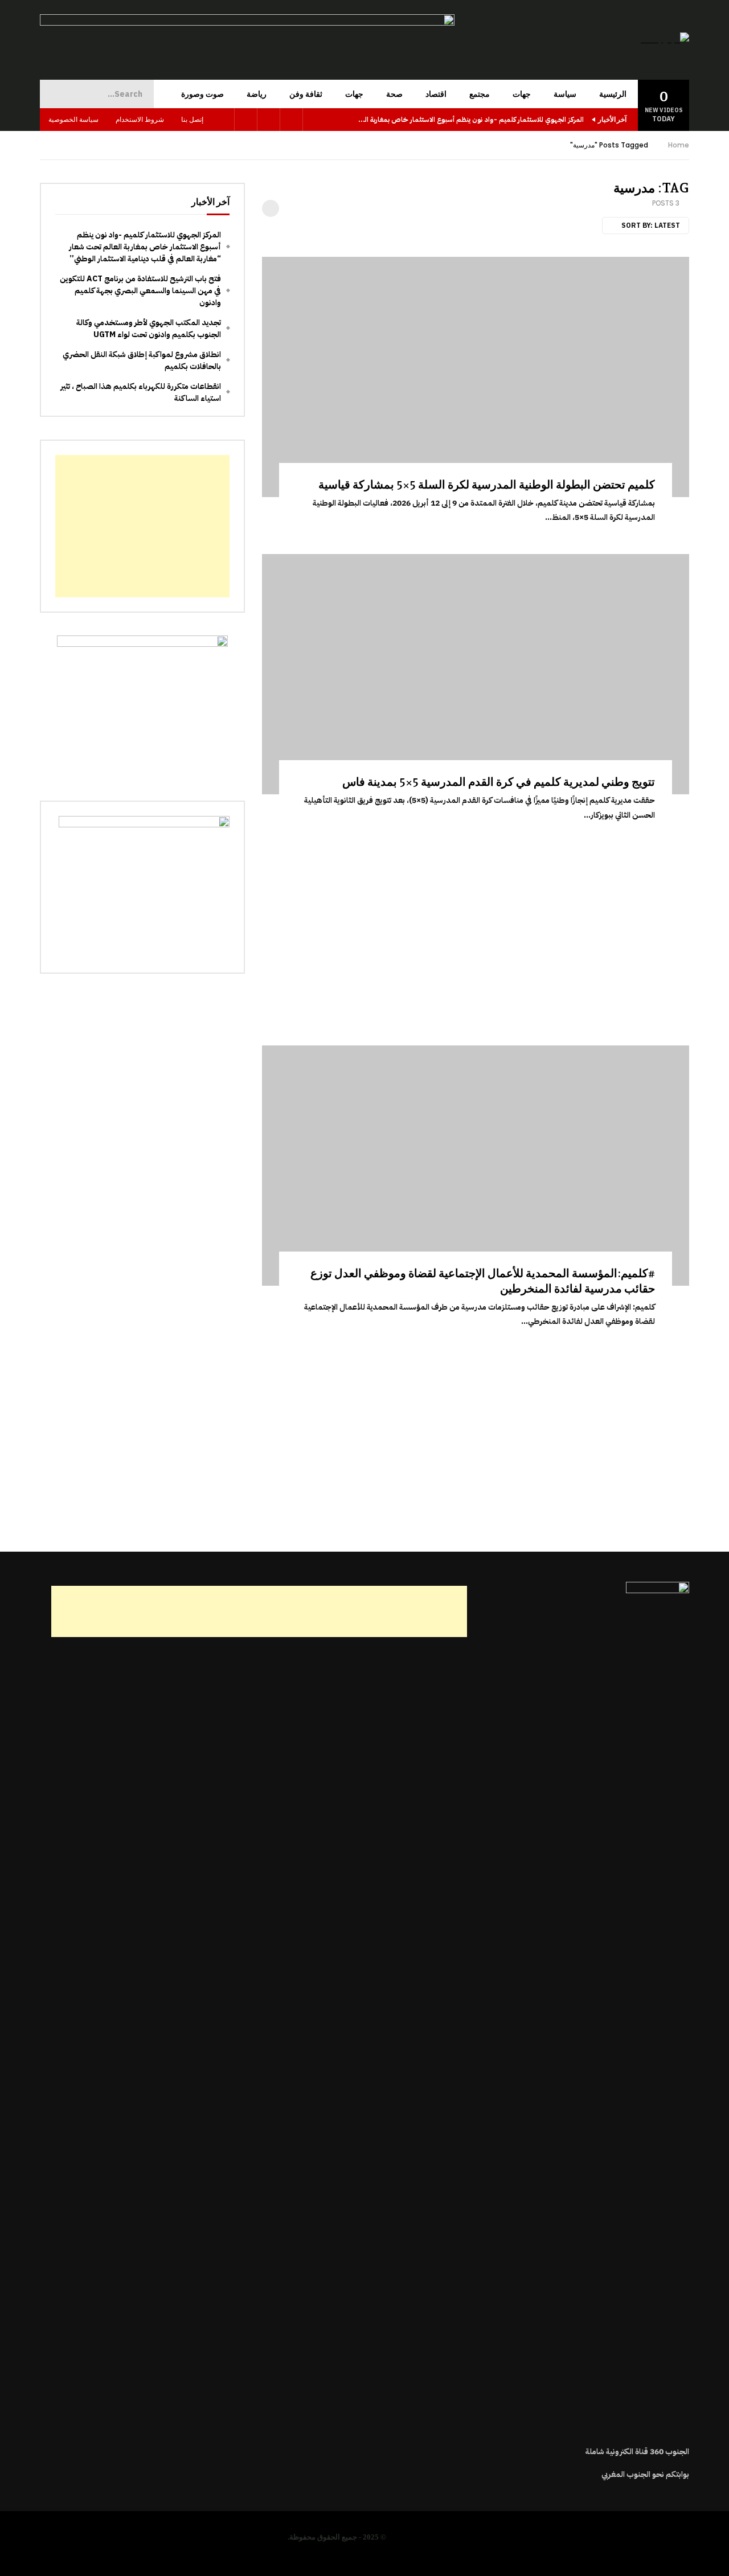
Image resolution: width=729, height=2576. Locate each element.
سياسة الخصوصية (73, 119)
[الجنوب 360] (665, 40)
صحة (394, 94)
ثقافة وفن (306, 94)
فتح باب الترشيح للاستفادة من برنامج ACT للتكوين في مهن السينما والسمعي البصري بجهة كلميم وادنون (140, 291)
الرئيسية (613, 94)
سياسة (565, 94)
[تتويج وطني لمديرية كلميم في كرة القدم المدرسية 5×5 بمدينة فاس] (476, 674)
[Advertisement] (476, 932)
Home (679, 145)
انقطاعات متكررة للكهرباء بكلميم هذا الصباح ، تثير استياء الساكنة (141, 392)
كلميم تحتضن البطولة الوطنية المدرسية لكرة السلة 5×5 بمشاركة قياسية (487, 485)
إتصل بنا (192, 119)
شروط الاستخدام (140, 119)
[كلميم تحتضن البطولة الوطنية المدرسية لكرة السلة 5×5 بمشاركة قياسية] (476, 377)
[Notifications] (223, 120)
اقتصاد (436, 94)
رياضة (257, 94)
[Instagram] (246, 120)
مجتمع (480, 94)
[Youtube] (269, 120)
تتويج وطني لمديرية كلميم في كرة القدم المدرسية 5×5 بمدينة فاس (499, 782)
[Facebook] (292, 120)
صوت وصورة (202, 94)
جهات (522, 94)
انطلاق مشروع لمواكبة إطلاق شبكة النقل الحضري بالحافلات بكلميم (142, 360)
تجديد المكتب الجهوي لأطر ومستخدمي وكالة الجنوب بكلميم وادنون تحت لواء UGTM (149, 329)
